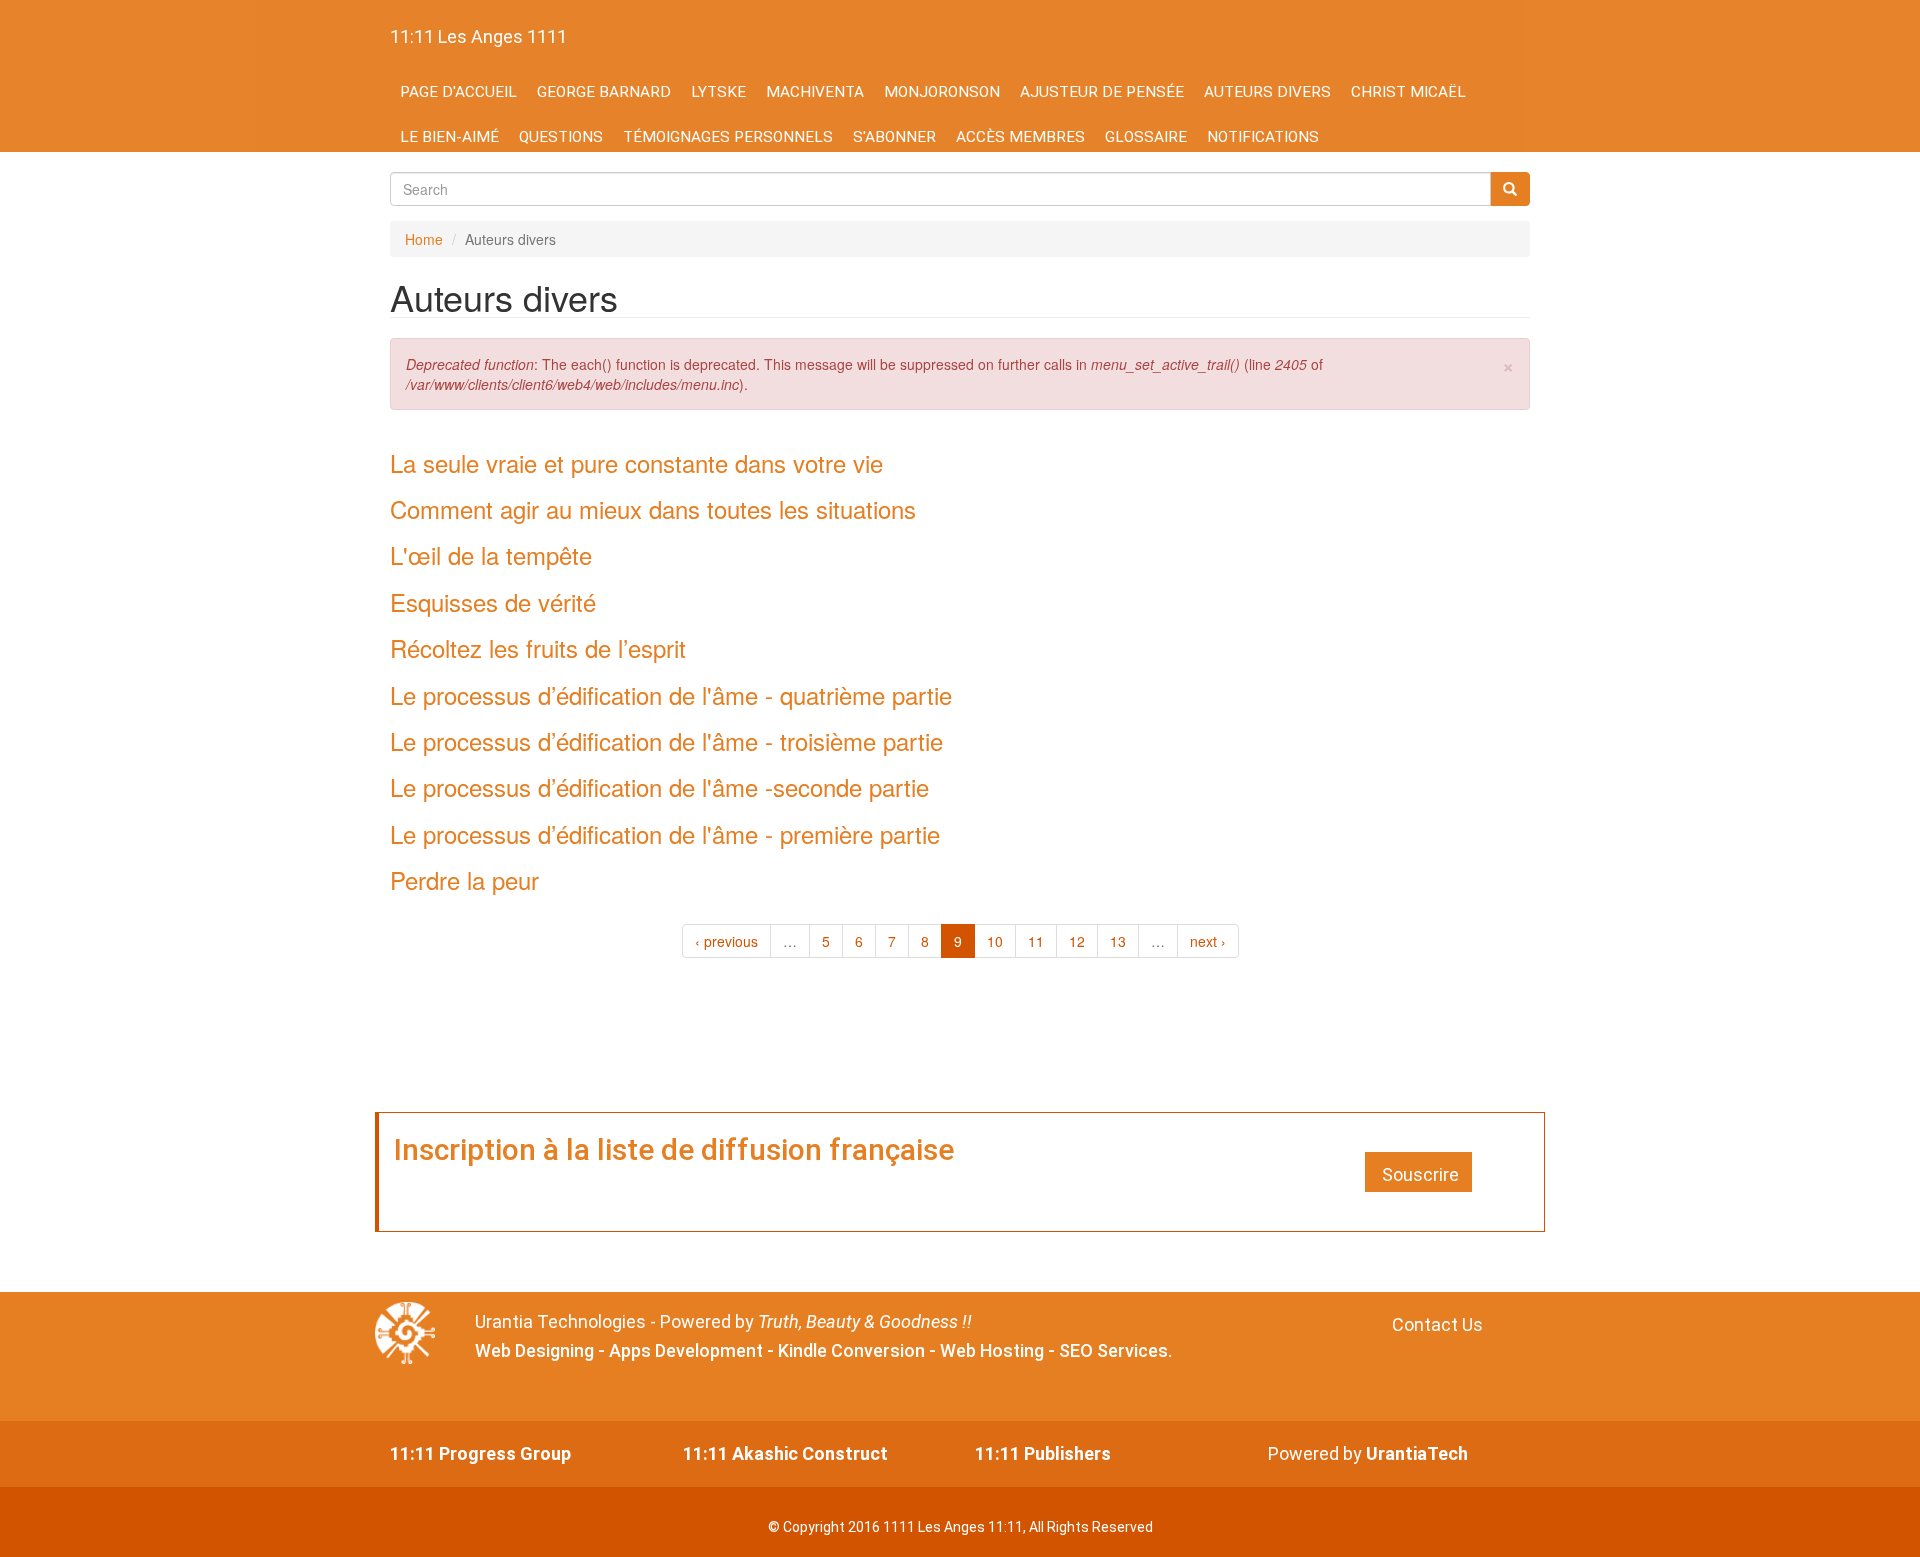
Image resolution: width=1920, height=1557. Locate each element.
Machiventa (815, 92)
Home (424, 239)
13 (1118, 941)
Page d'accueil (458, 92)
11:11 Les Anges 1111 (478, 36)
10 (995, 941)
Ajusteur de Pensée (1102, 92)
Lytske (718, 92)
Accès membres (1020, 137)
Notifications (1263, 137)
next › (1208, 941)
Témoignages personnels (728, 137)
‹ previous (726, 941)
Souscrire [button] (1420, 1174)
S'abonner (894, 137)
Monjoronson (942, 92)
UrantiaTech (1417, 1453)
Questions (561, 137)
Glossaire (1146, 137)
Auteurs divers (1267, 92)
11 (1036, 941)
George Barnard (604, 92)
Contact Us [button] (1437, 1324)
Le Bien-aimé (449, 137)
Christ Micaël (1408, 92)
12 (1077, 941)
